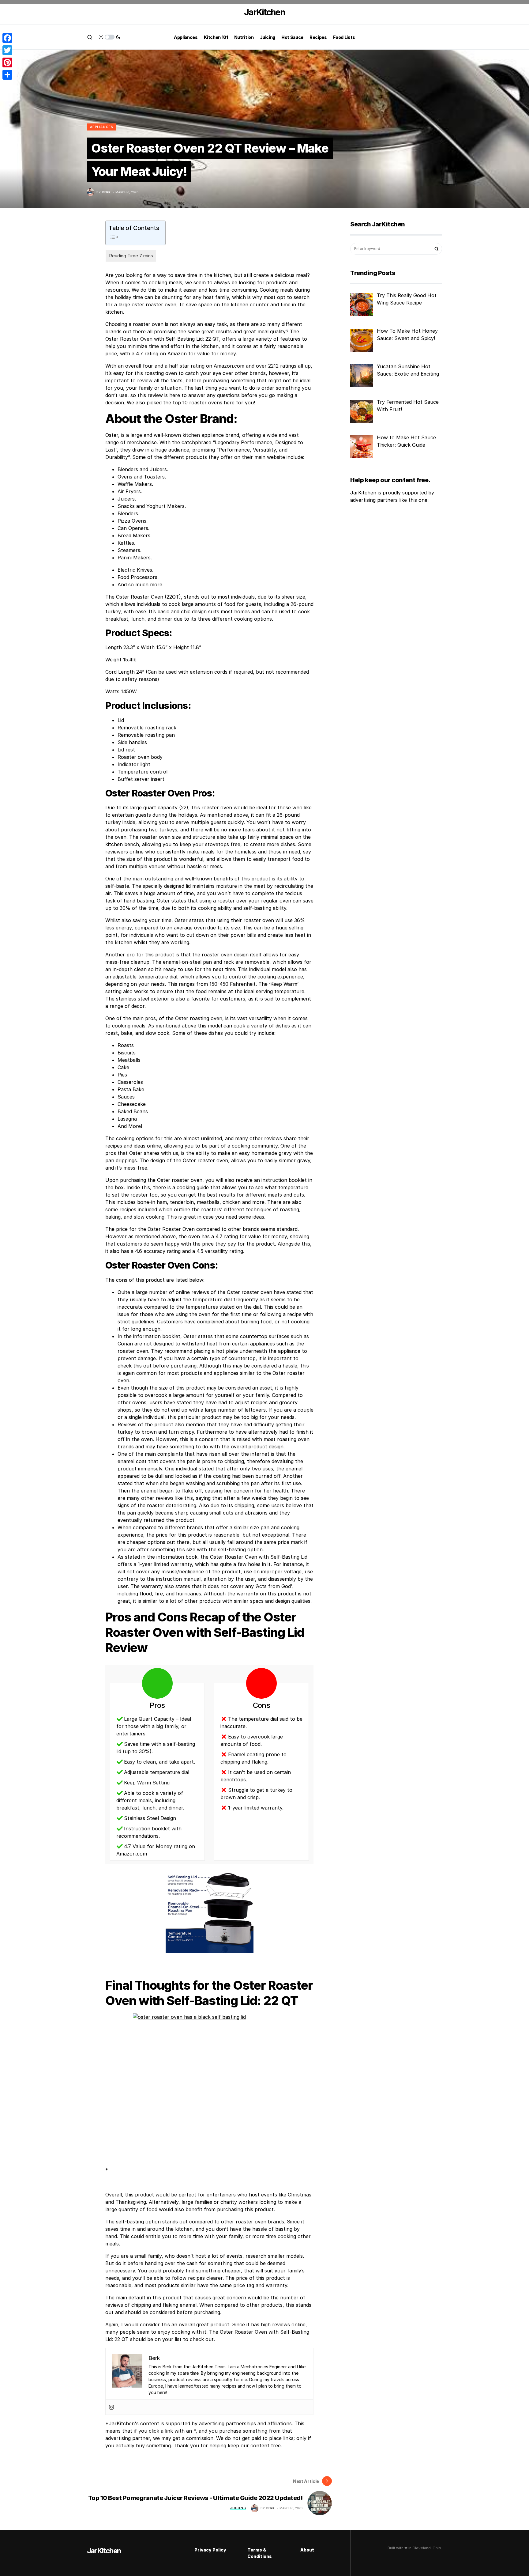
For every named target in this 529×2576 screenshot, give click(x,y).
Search (437, 249)
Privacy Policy (210, 2550)
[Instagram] (111, 2407)
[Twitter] (7, 50)
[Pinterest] (7, 62)
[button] (90, 37)
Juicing (238, 2508)
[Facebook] (7, 38)
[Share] (7, 75)
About (307, 2550)
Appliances (102, 127)
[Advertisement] (388, 610)
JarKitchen (264, 12)
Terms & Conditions (260, 2553)
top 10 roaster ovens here (204, 403)
